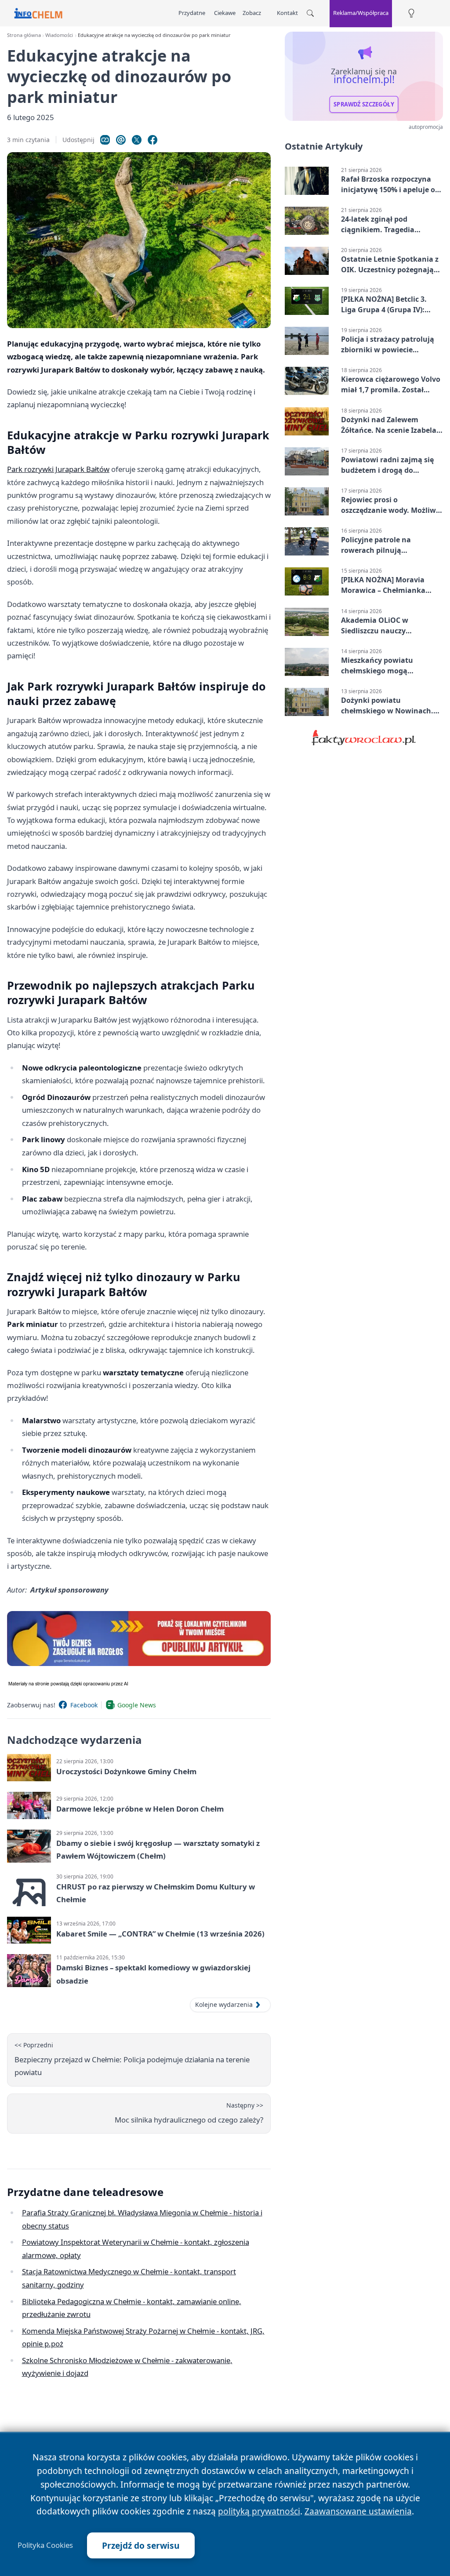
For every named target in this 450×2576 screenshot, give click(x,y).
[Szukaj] (310, 13)
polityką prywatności (259, 2511)
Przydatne (192, 13)
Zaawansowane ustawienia (358, 2511)
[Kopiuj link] (105, 140)
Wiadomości (59, 35)
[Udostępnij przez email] (121, 140)
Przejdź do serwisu (141, 2545)
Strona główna (24, 35)
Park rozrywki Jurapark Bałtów (58, 469)
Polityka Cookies (45, 2545)
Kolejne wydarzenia (224, 2004)
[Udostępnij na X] (137, 140)
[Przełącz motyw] (411, 13)
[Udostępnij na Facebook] (152, 140)
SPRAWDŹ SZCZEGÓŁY (364, 104)
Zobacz (252, 13)
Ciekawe (225, 13)
